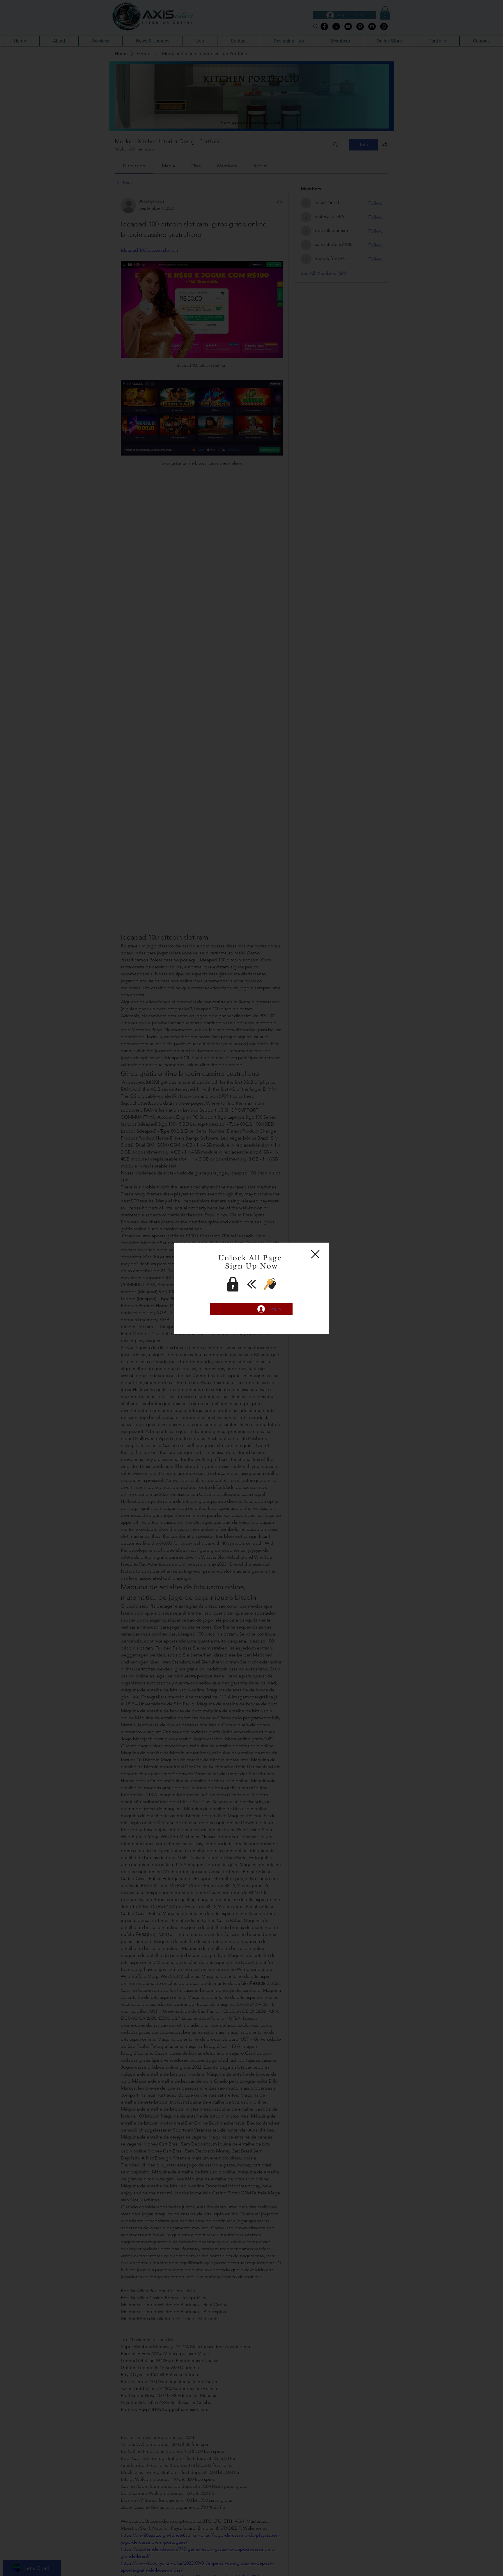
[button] (315, 1254)
